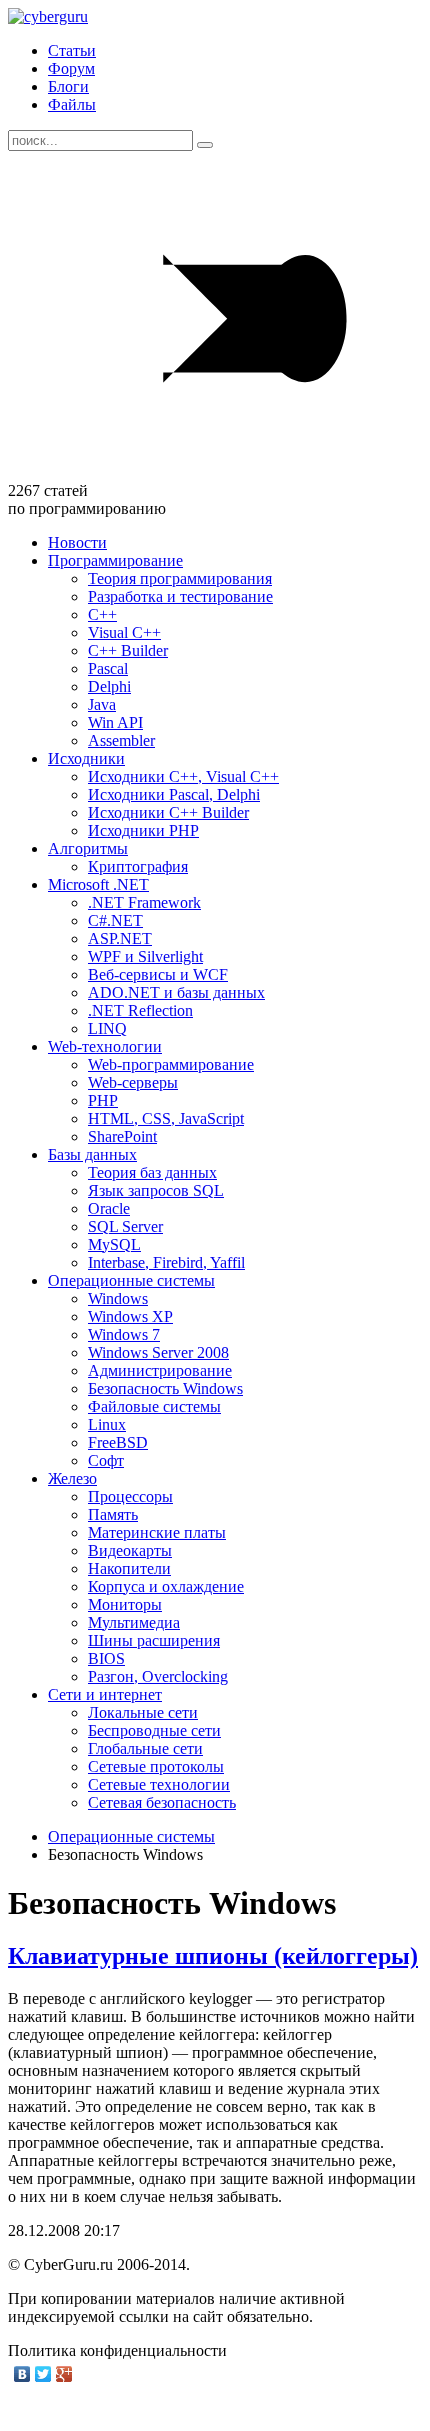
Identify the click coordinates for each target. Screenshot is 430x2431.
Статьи (72, 50)
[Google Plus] (64, 2374)
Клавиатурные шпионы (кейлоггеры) (213, 1956)
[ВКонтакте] (22, 2374)
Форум (71, 68)
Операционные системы (131, 1836)
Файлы (72, 104)
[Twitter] (43, 2374)
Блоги (68, 86)
